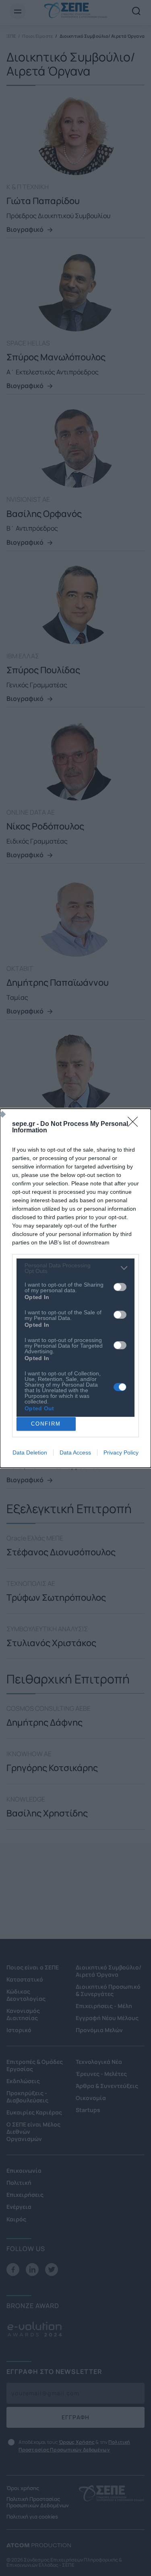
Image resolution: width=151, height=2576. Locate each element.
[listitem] (75, 1268)
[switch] (120, 1287)
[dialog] (75, 1288)
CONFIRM (46, 1424)
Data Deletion (30, 1452)
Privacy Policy (121, 1452)
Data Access (75, 1452)
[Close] (135, 1124)
